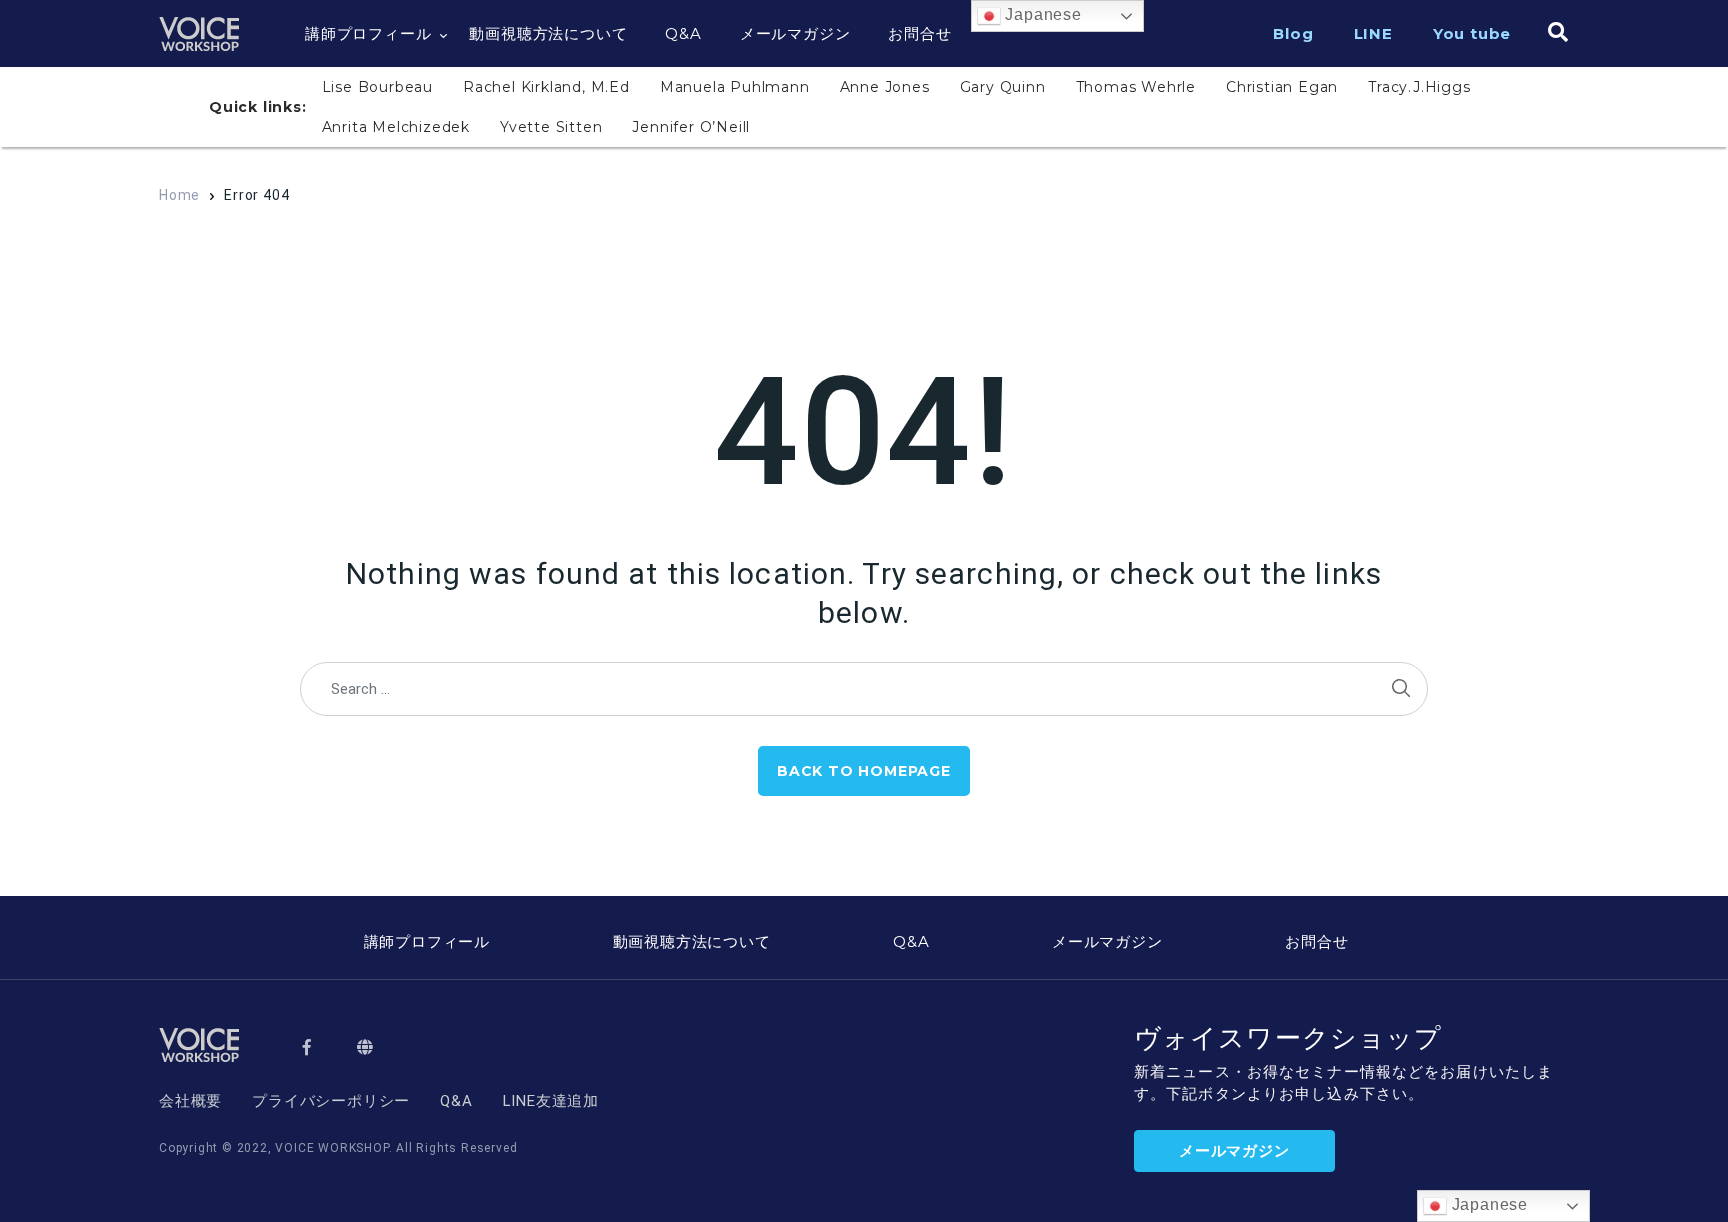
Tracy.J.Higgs (1419, 87)
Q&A (683, 33)
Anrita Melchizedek (396, 127)
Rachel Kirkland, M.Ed (546, 87)
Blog (1293, 33)
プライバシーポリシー (331, 1101)
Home (179, 195)
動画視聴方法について (548, 33)
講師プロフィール (368, 33)
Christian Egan (1282, 87)
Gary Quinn (1003, 87)
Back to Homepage (864, 771)
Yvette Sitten (551, 127)
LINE (1373, 33)
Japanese (1041, 14)
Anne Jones (885, 87)
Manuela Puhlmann (735, 87)
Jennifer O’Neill (691, 127)
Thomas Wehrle (1136, 87)
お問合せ (919, 33)
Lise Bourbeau (377, 87)
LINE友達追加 (551, 1101)
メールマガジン (795, 33)
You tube (1472, 33)
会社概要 (190, 1101)
